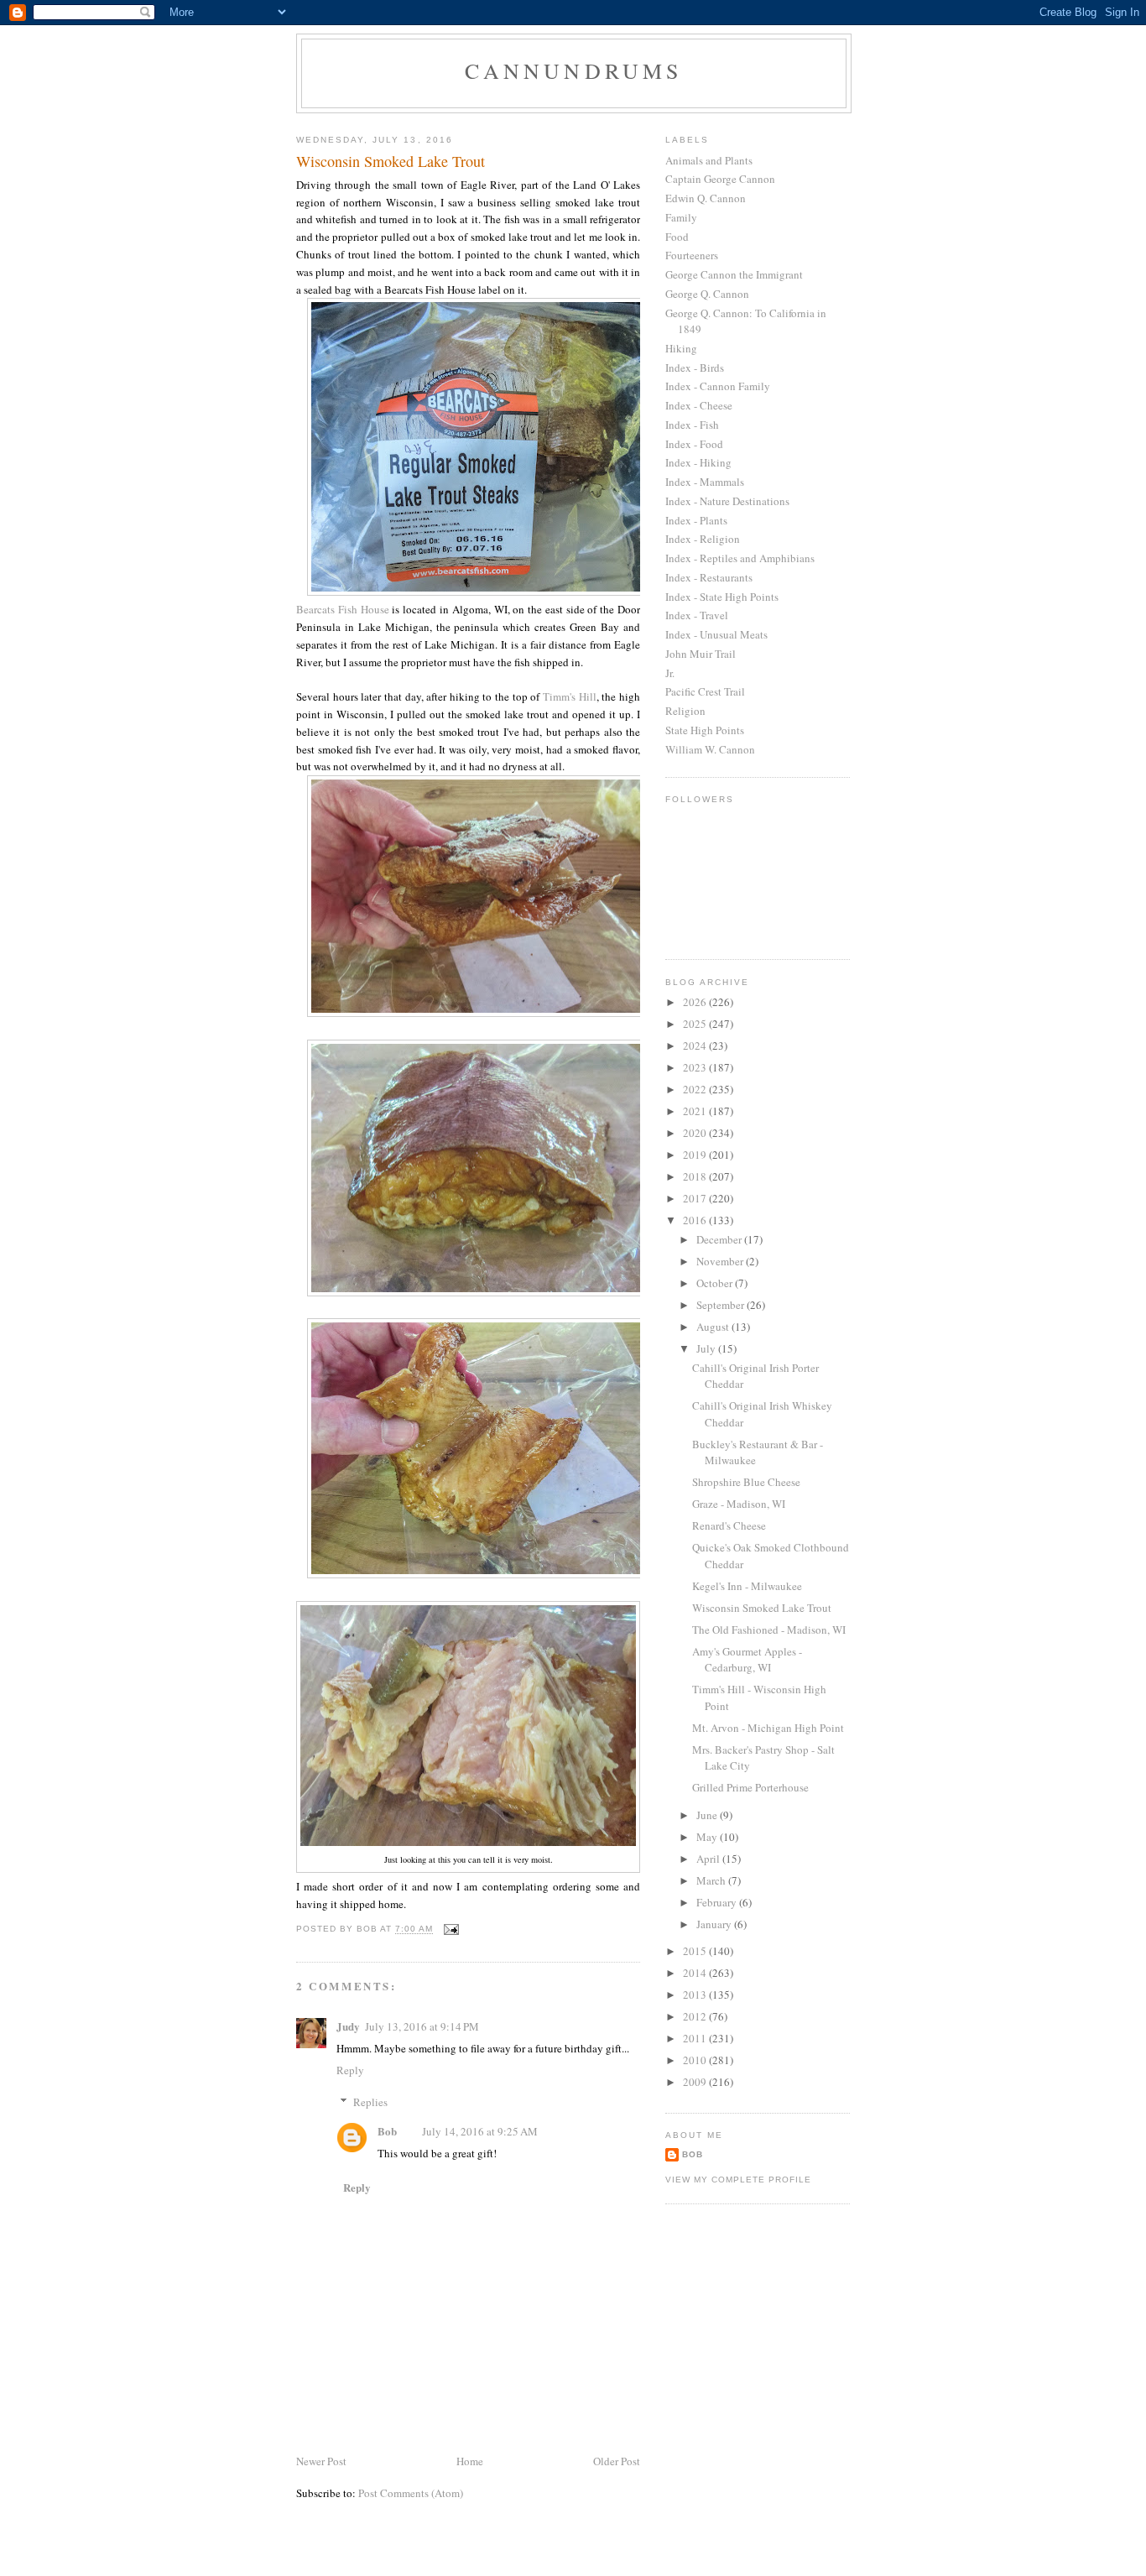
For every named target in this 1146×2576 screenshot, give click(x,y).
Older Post (617, 2461)
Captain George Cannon (720, 179)
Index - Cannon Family (718, 386)
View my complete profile (738, 2180)
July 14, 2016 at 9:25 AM (480, 2131)
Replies (370, 2102)
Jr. (670, 673)
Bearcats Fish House (343, 609)
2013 (696, 1995)
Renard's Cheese (729, 1525)
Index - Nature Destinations (727, 501)
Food (677, 237)
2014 (696, 1973)
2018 (696, 1176)
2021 (696, 1111)
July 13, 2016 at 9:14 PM (422, 2026)
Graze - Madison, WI (739, 1504)
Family (681, 217)
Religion (685, 711)
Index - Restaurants (709, 577)
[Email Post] (451, 1929)
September (721, 1305)
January (715, 1924)
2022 (696, 1089)
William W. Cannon (710, 749)
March (712, 1880)
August (714, 1327)
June (708, 1815)
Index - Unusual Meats (716, 634)
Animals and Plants (709, 160)
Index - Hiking (698, 462)
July (707, 1348)
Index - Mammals (705, 482)
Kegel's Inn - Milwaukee (747, 1586)
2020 (696, 1133)
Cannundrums (573, 70)
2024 (696, 1046)
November (721, 1261)
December (720, 1239)
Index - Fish (692, 425)
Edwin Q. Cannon (706, 198)
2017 (696, 1198)
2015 (696, 1951)
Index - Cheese (699, 405)
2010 (696, 2060)
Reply (350, 2070)
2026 (696, 1002)
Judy (348, 2026)
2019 (696, 1155)
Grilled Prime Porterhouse (750, 1787)
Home (470, 2461)
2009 (696, 2082)
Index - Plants (696, 520)
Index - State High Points (722, 597)
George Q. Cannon (707, 294)
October (716, 1283)
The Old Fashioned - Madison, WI (769, 1630)
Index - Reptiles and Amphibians (740, 558)
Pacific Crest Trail (705, 691)
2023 (696, 1067)
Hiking (681, 348)
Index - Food (694, 444)
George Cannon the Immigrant (734, 274)
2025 (696, 1024)
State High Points (705, 730)
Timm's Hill (570, 696)
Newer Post (321, 2461)
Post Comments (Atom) (411, 2493)
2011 (696, 2038)
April (709, 1859)
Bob (387, 2131)
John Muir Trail (701, 654)
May (708, 1837)
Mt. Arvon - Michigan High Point (768, 1728)
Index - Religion (703, 539)
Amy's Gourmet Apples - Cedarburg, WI (747, 1660)
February (718, 1902)
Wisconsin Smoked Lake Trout (762, 1608)
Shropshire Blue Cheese (746, 1482)
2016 (696, 1220)
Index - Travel (697, 615)
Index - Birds (695, 368)
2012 (696, 2016)
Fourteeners (692, 255)
